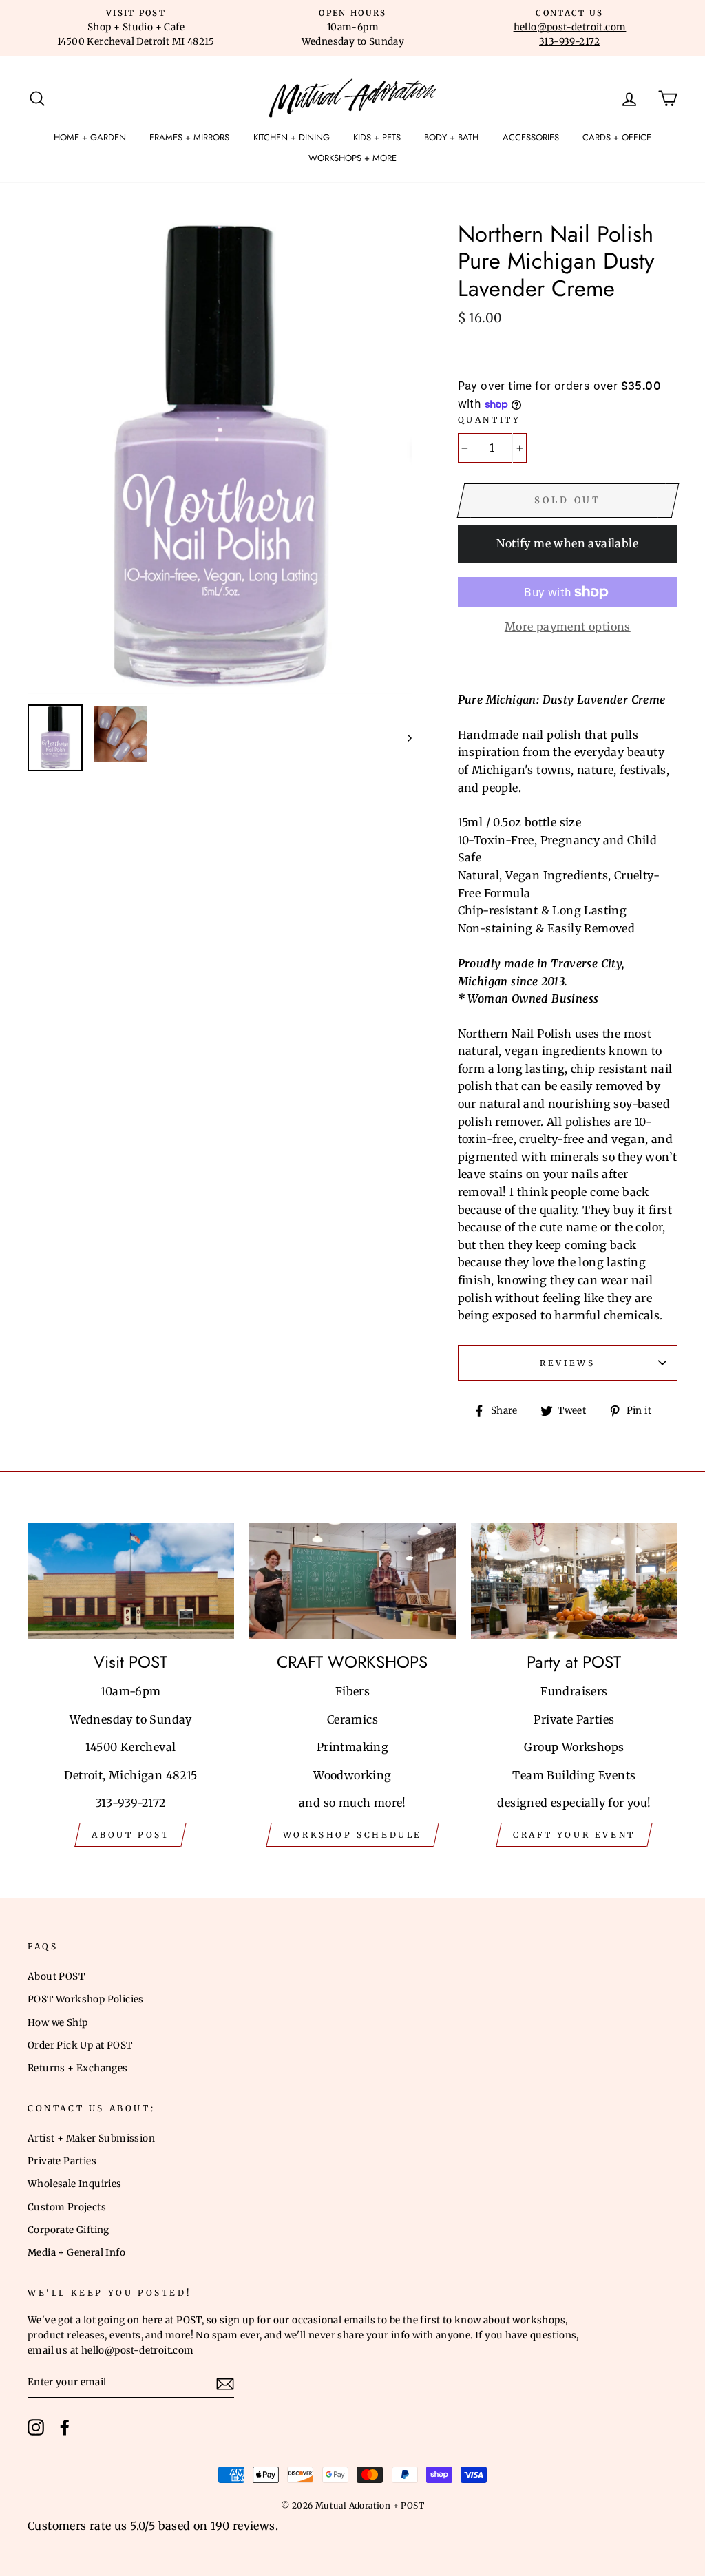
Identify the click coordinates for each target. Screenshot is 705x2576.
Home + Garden (90, 137)
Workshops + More (352, 158)
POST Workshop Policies (86, 1999)
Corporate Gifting (69, 2230)
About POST (56, 1977)
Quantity (490, 420)
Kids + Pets (377, 137)
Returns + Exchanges (78, 2068)
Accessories (531, 137)
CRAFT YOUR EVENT (574, 1835)
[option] (136, 28)
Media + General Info (76, 2253)
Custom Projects (67, 2207)
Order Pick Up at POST (80, 2045)
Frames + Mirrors (189, 137)
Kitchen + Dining (292, 137)
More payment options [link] (568, 627)
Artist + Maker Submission (91, 2138)
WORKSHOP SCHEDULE (352, 1835)
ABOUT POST (130, 1835)
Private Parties (62, 2161)
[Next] (403, 738)
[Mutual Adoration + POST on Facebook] (65, 2427)
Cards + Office (617, 137)
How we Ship (57, 2023)
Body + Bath (451, 137)
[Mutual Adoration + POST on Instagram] (36, 2427)
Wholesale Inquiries (75, 2184)
